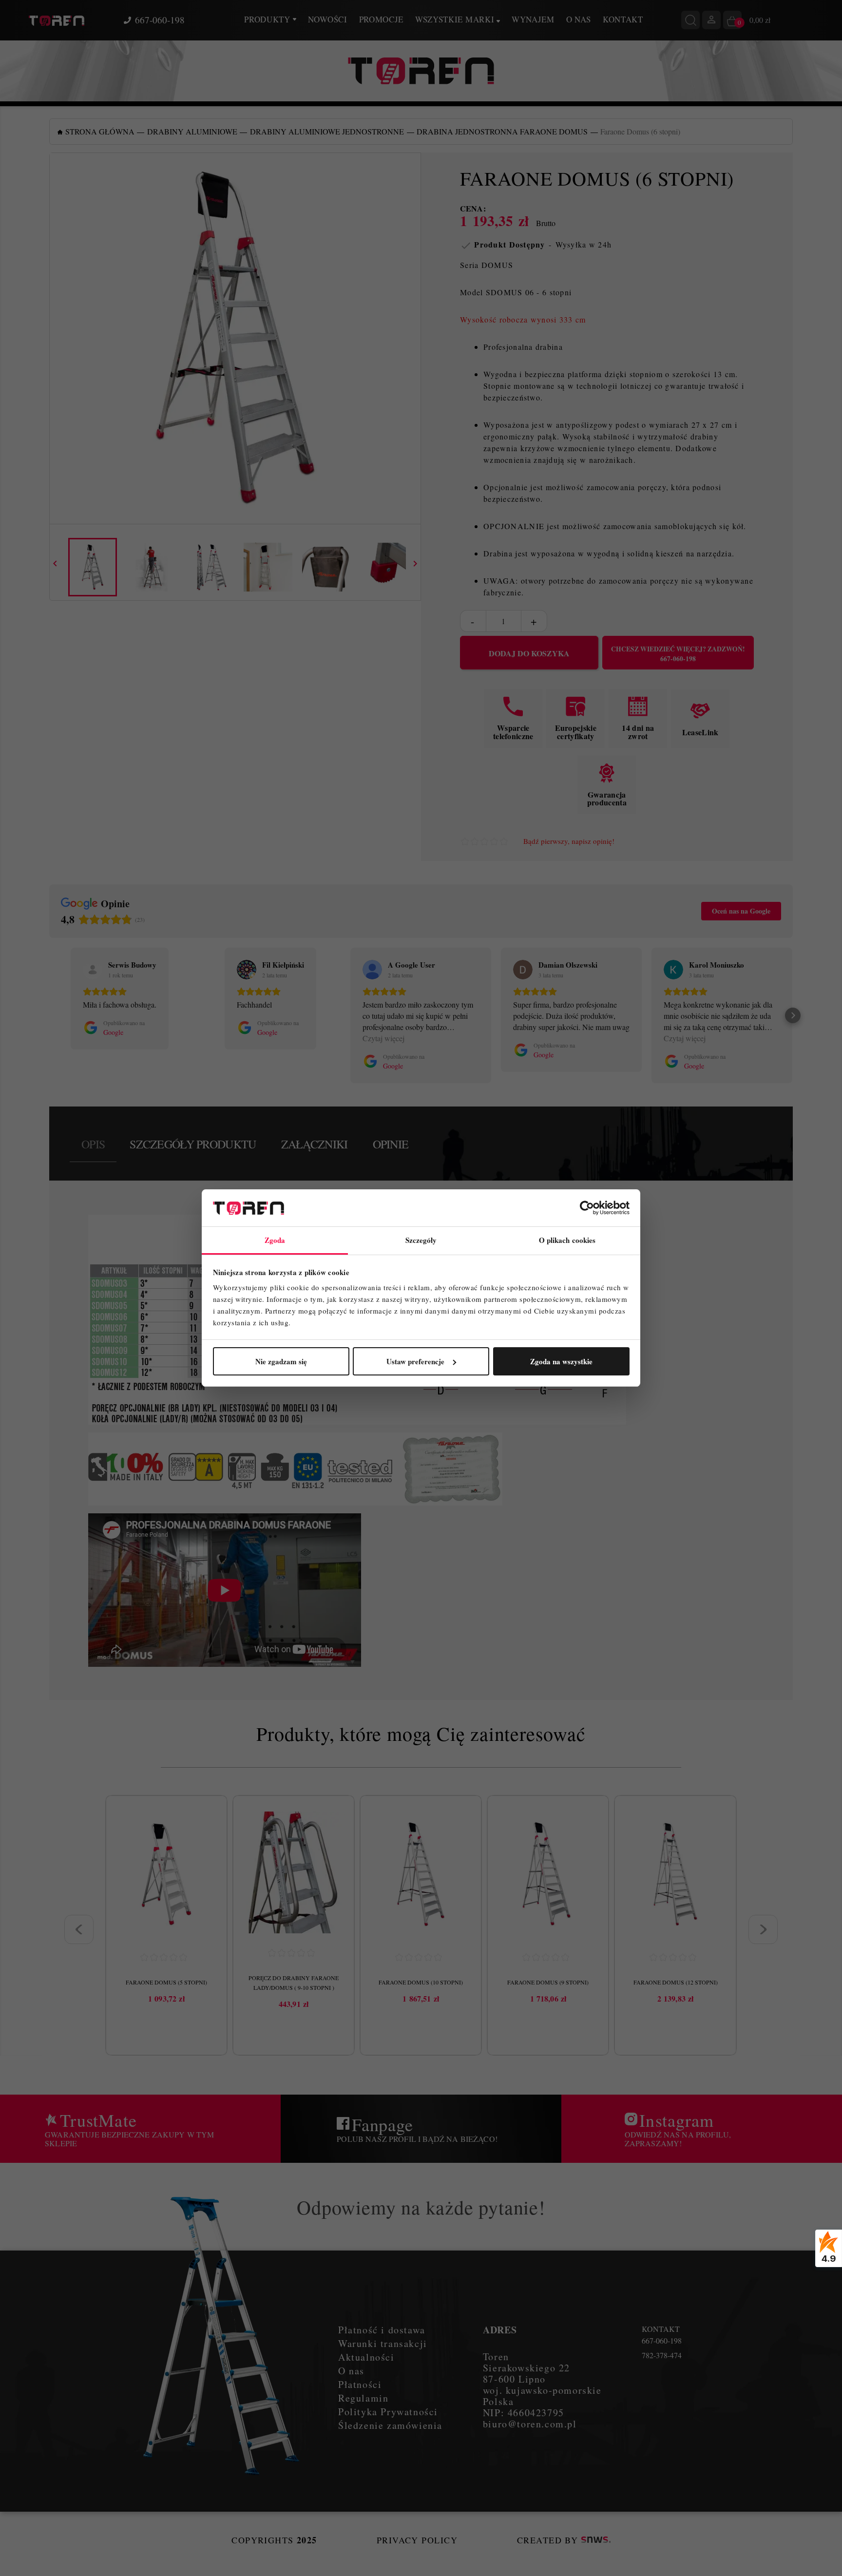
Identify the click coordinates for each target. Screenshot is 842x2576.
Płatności (360, 2384)
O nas (579, 19)
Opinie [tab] (391, 1144)
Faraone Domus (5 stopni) (166, 1982)
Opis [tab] (93, 1144)
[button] (49, 1015)
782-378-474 (662, 2355)
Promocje (381, 19)
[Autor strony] (596, 2540)
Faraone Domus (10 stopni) (421, 1982)
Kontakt (623, 19)
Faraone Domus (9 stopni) (548, 1982)
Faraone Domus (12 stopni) (676, 1982)
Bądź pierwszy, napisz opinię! (569, 841)
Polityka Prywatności (388, 2412)
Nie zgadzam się (281, 1361)
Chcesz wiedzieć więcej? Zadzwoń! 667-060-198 (678, 654)
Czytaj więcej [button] (383, 1038)
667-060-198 (160, 20)
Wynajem (533, 19)
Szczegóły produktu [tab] (193, 1144)
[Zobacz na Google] (93, 970)
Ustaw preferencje (415, 1361)
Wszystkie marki (456, 19)
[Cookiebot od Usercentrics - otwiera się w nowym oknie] (587, 1208)
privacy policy (417, 2540)
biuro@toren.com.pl (530, 2424)
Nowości (328, 19)
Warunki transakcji (383, 2343)
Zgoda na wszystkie (561, 1361)
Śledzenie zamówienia (390, 2425)
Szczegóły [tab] (421, 1240)
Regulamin (363, 2398)
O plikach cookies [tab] (567, 1240)
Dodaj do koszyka (529, 653)
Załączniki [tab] (315, 1144)
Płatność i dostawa (382, 2330)
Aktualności (366, 2357)
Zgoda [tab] (275, 1240)
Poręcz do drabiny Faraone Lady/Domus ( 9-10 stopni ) (294, 1983)
